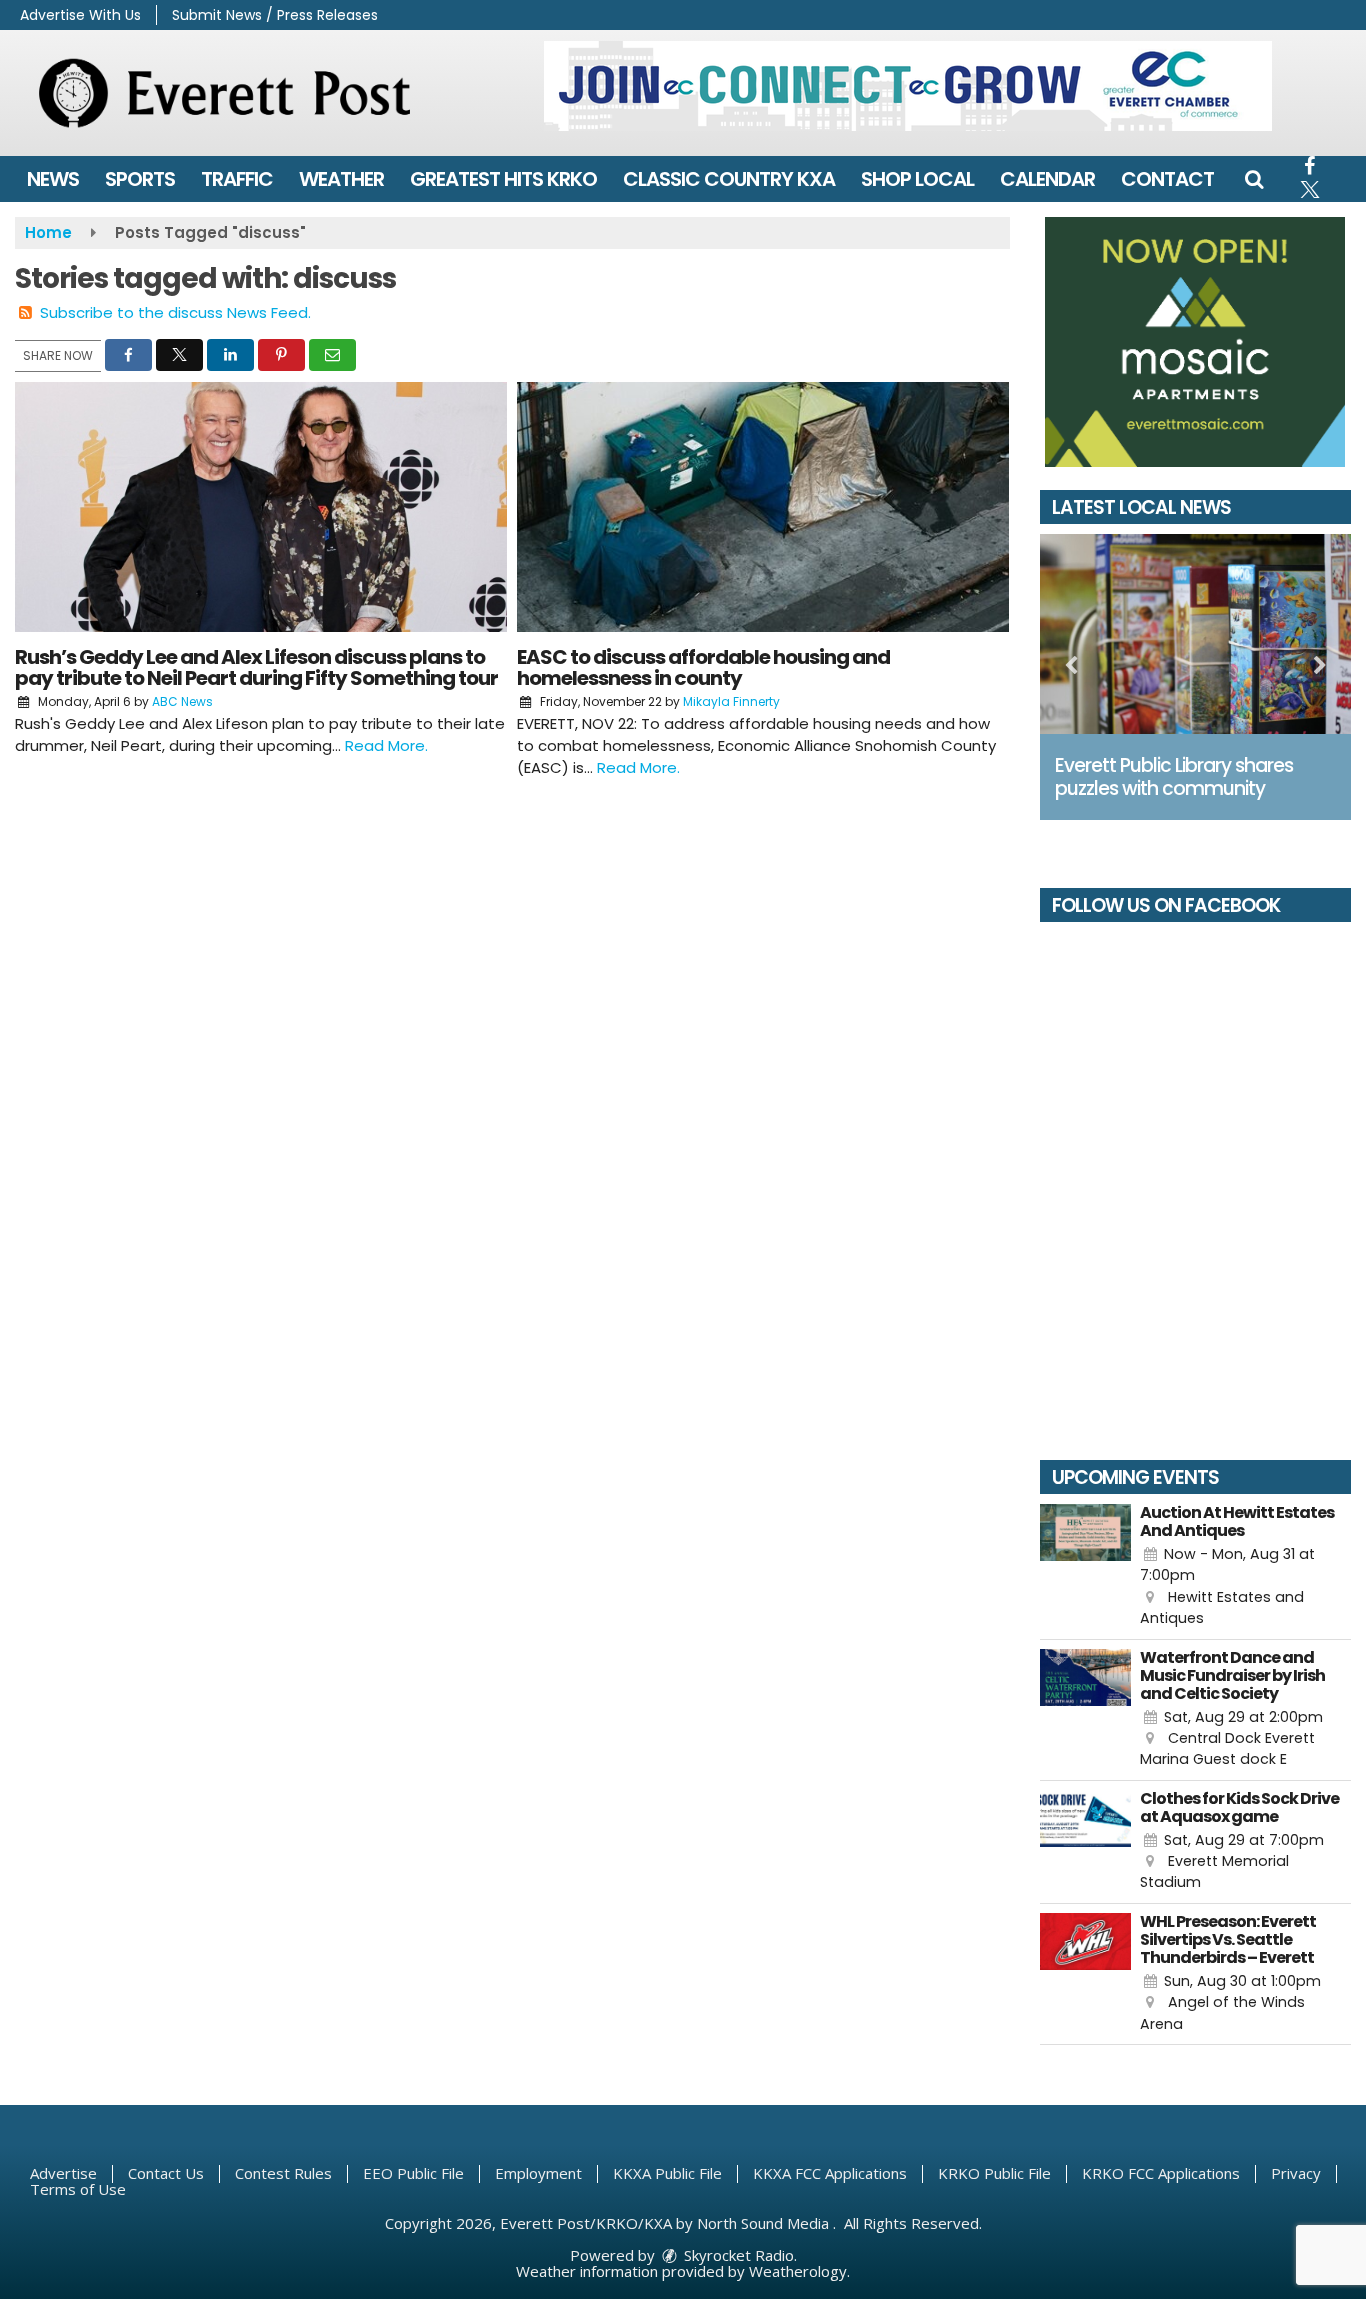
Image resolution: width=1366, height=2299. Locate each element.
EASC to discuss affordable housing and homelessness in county (703, 667)
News (53, 179)
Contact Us (166, 2173)
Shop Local (917, 179)
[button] (1254, 179)
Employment (538, 2173)
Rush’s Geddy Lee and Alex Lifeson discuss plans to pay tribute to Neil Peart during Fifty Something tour (256, 667)
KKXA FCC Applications (830, 2173)
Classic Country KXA (729, 179)
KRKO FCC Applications (1161, 2173)
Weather (341, 179)
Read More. (386, 745)
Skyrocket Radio (737, 2255)
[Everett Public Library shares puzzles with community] (1196, 634)
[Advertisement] (908, 86)
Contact (1167, 179)
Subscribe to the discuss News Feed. (175, 312)
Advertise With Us (80, 15)
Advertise (63, 2173)
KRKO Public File (994, 2173)
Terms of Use (78, 2189)
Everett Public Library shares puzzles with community (1174, 777)
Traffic (237, 179)
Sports (140, 179)
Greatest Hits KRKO (503, 179)
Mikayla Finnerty (731, 701)
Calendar (1047, 179)
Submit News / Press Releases (275, 15)
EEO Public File (413, 2173)
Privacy (1296, 2173)
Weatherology (798, 2271)
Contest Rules (283, 2173)
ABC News (182, 701)
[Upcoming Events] (1086, 1567)
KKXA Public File (667, 2173)
